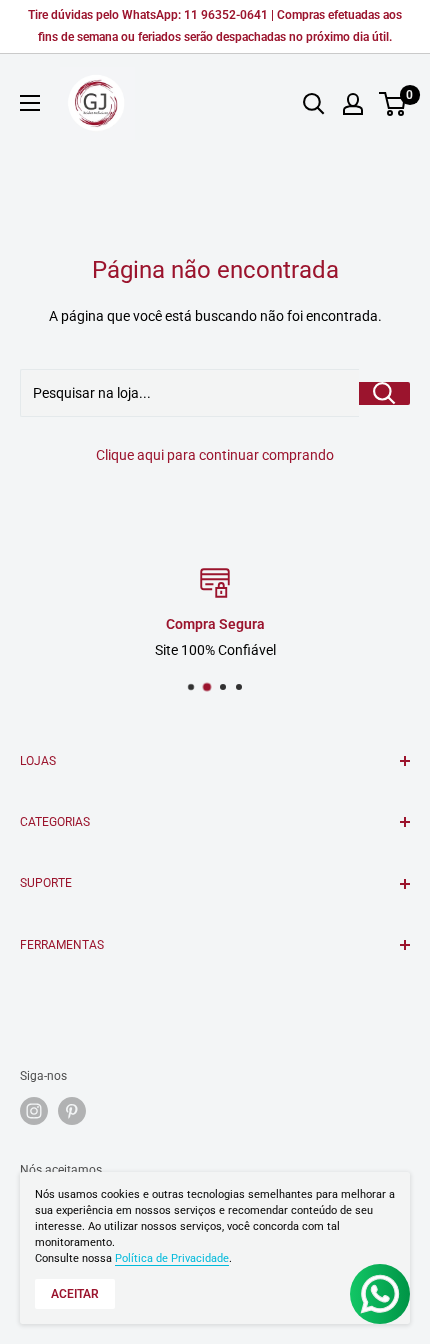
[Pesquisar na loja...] (384, 393)
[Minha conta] (353, 104)
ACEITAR (75, 1294)
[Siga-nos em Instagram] (34, 1111)
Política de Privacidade (172, 1258)
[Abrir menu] (30, 103)
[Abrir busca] (314, 104)
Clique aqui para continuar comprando (215, 455)
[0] (393, 104)
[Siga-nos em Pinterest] (72, 1111)
